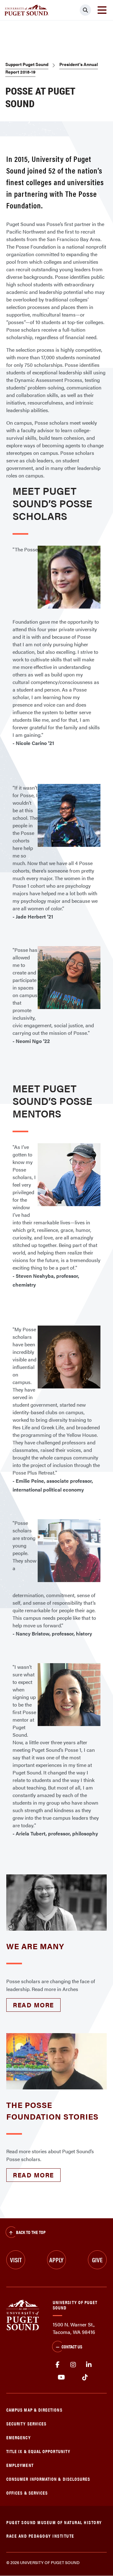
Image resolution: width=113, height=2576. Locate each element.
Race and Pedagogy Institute (40, 2536)
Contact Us (72, 2346)
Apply (56, 2260)
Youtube (61, 2377)
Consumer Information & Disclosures (48, 2479)
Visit (16, 2260)
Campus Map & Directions (34, 2410)
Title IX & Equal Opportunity (38, 2451)
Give (97, 2260)
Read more (33, 2005)
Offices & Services (27, 2493)
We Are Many (35, 1946)
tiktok (85, 2377)
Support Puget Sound (27, 64)
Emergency (19, 2437)
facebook (57, 2365)
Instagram (73, 2365)
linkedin (89, 2365)
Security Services (26, 2423)
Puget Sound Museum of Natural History (54, 2522)
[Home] (23, 2314)
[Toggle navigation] (102, 10)
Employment (20, 2465)
